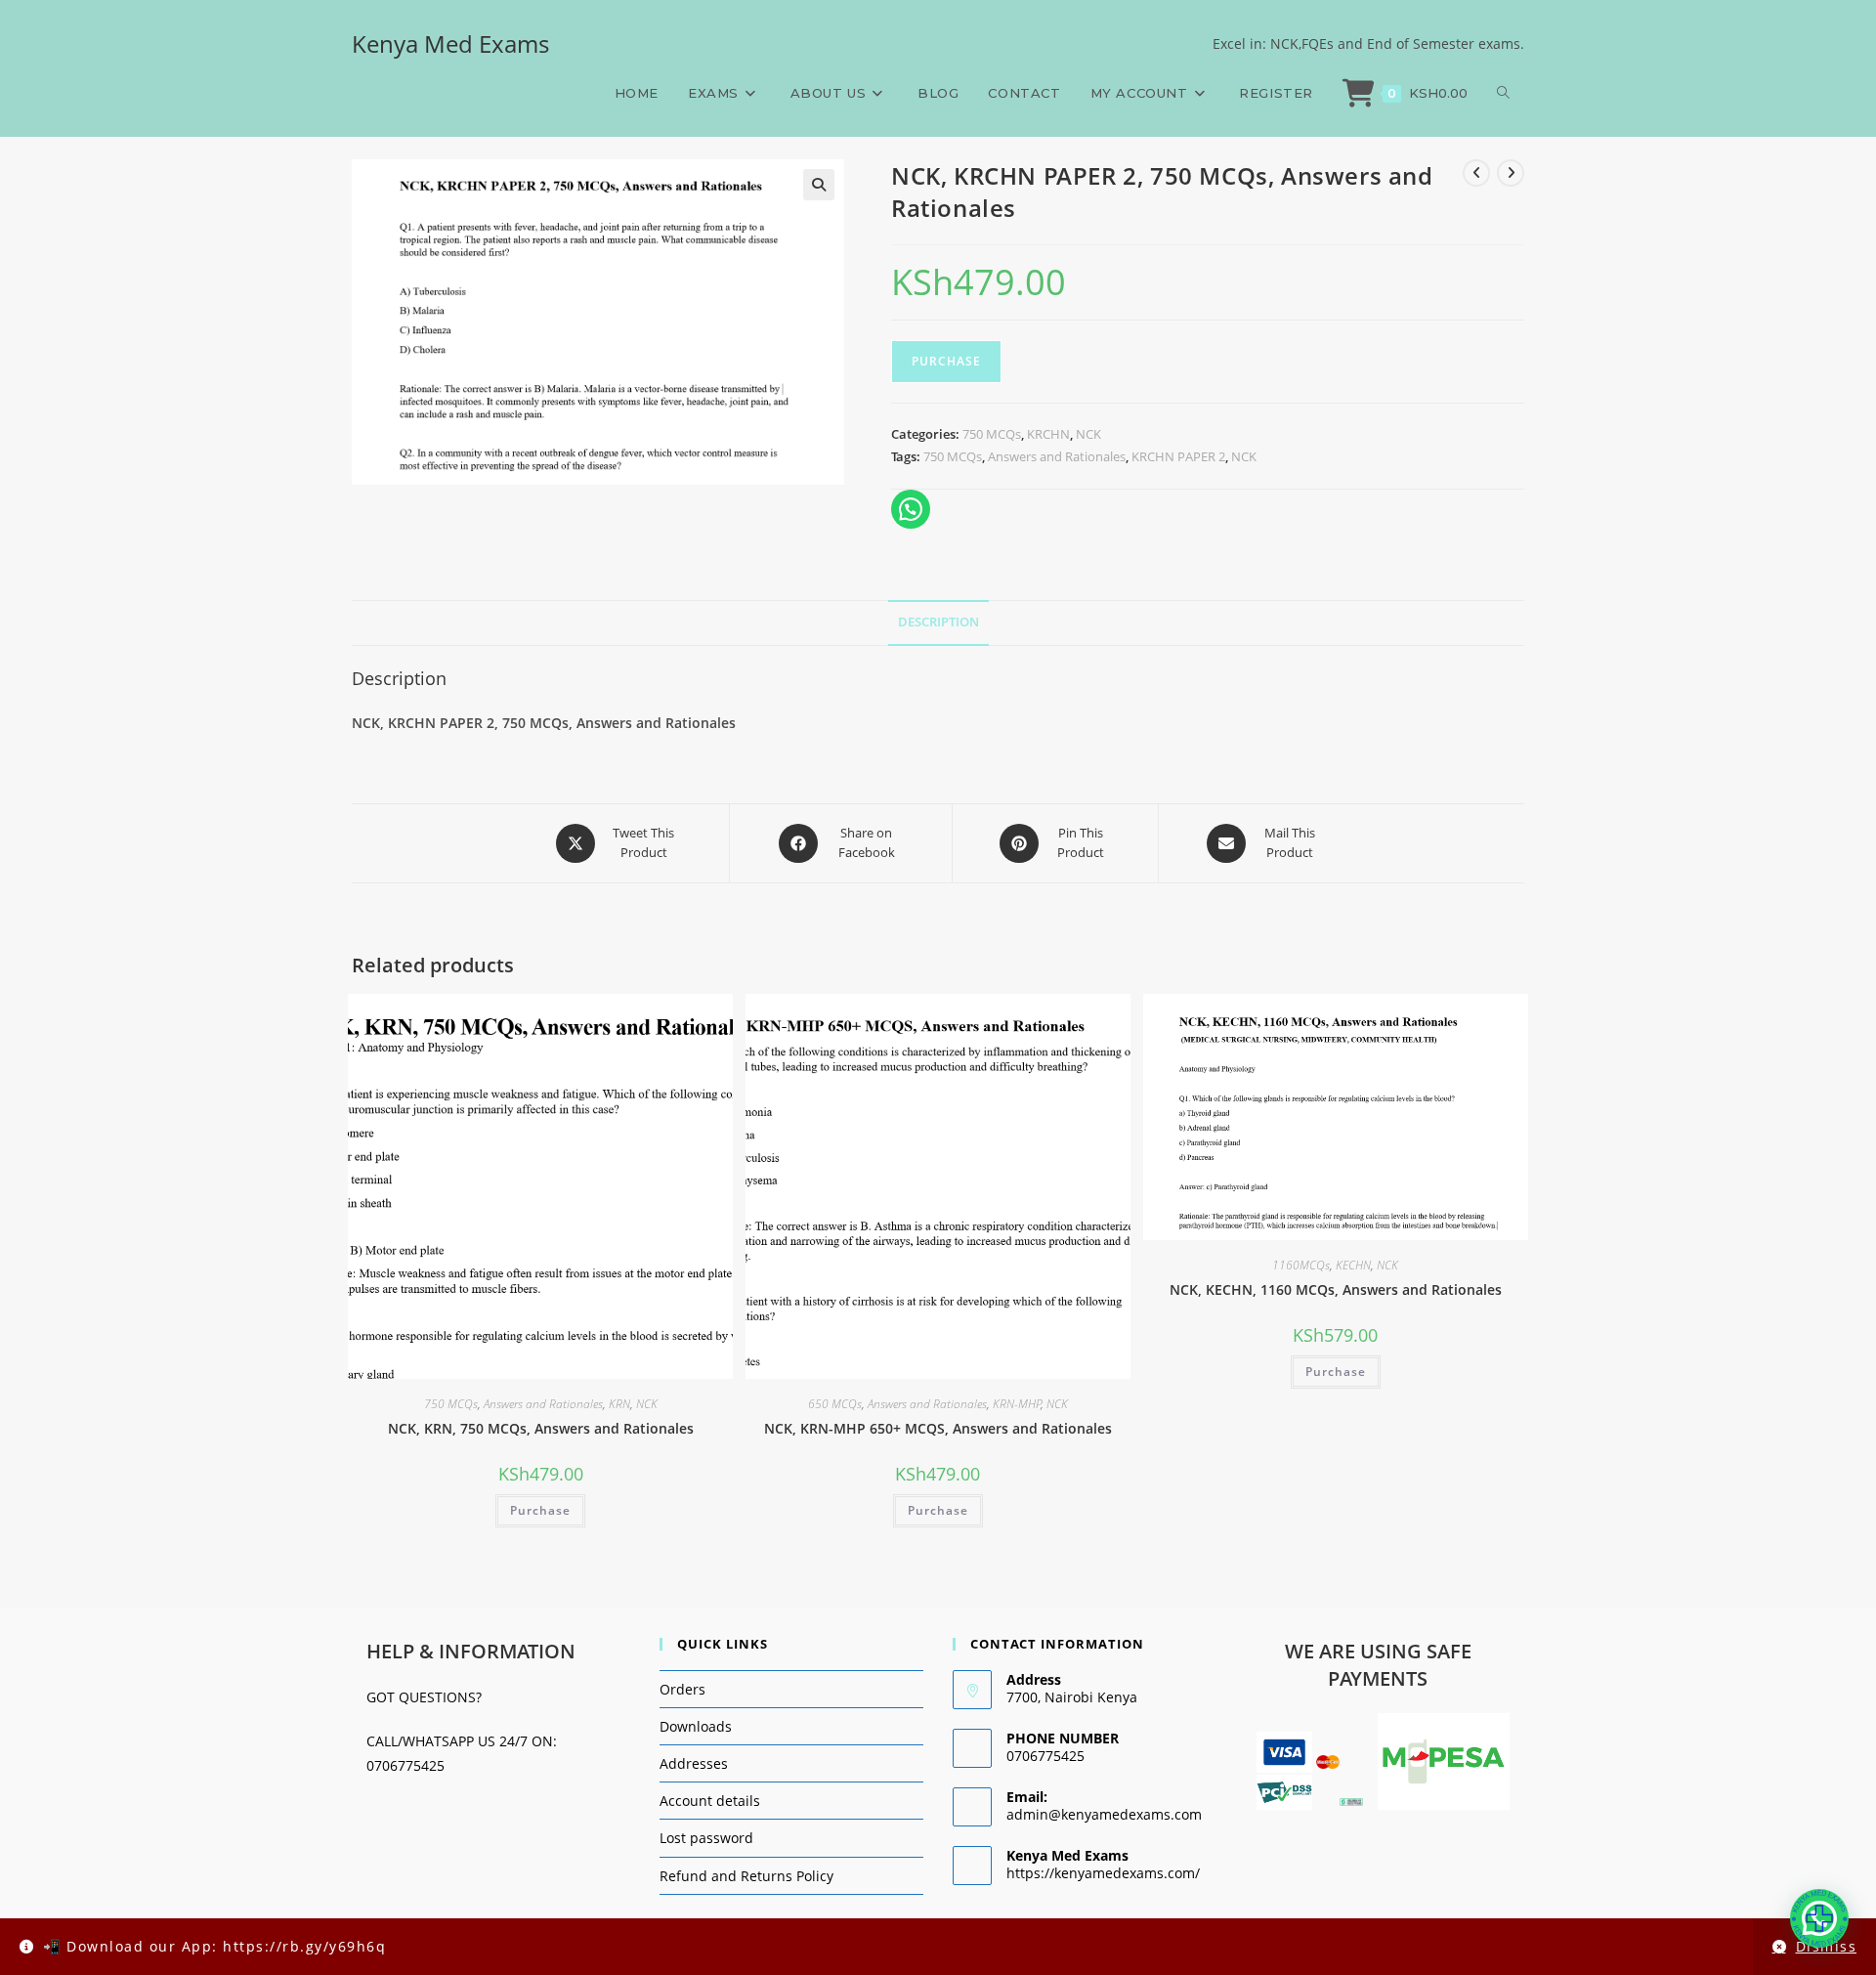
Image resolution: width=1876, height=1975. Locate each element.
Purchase (946, 361)
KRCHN (1048, 434)
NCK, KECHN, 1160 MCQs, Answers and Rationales (1336, 1289)
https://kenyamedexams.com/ (1103, 1873)
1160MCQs (1301, 1265)
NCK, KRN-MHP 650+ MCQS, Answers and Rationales (938, 1428)
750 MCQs (992, 434)
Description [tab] (938, 622)
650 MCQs (835, 1404)
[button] (819, 185)
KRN (619, 1404)
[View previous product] (1476, 173)
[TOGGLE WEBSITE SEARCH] (1503, 93)
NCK (1088, 434)
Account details (710, 1801)
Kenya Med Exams (450, 43)
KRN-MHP (1017, 1404)
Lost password (706, 1838)
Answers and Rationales (1057, 456)
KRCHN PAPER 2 (1178, 456)
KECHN (1353, 1265)
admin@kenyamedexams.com (1104, 1814)
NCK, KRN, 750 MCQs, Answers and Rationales (541, 1428)
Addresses (694, 1763)
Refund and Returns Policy (746, 1876)
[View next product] (1511, 173)
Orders (682, 1689)
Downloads (696, 1726)
